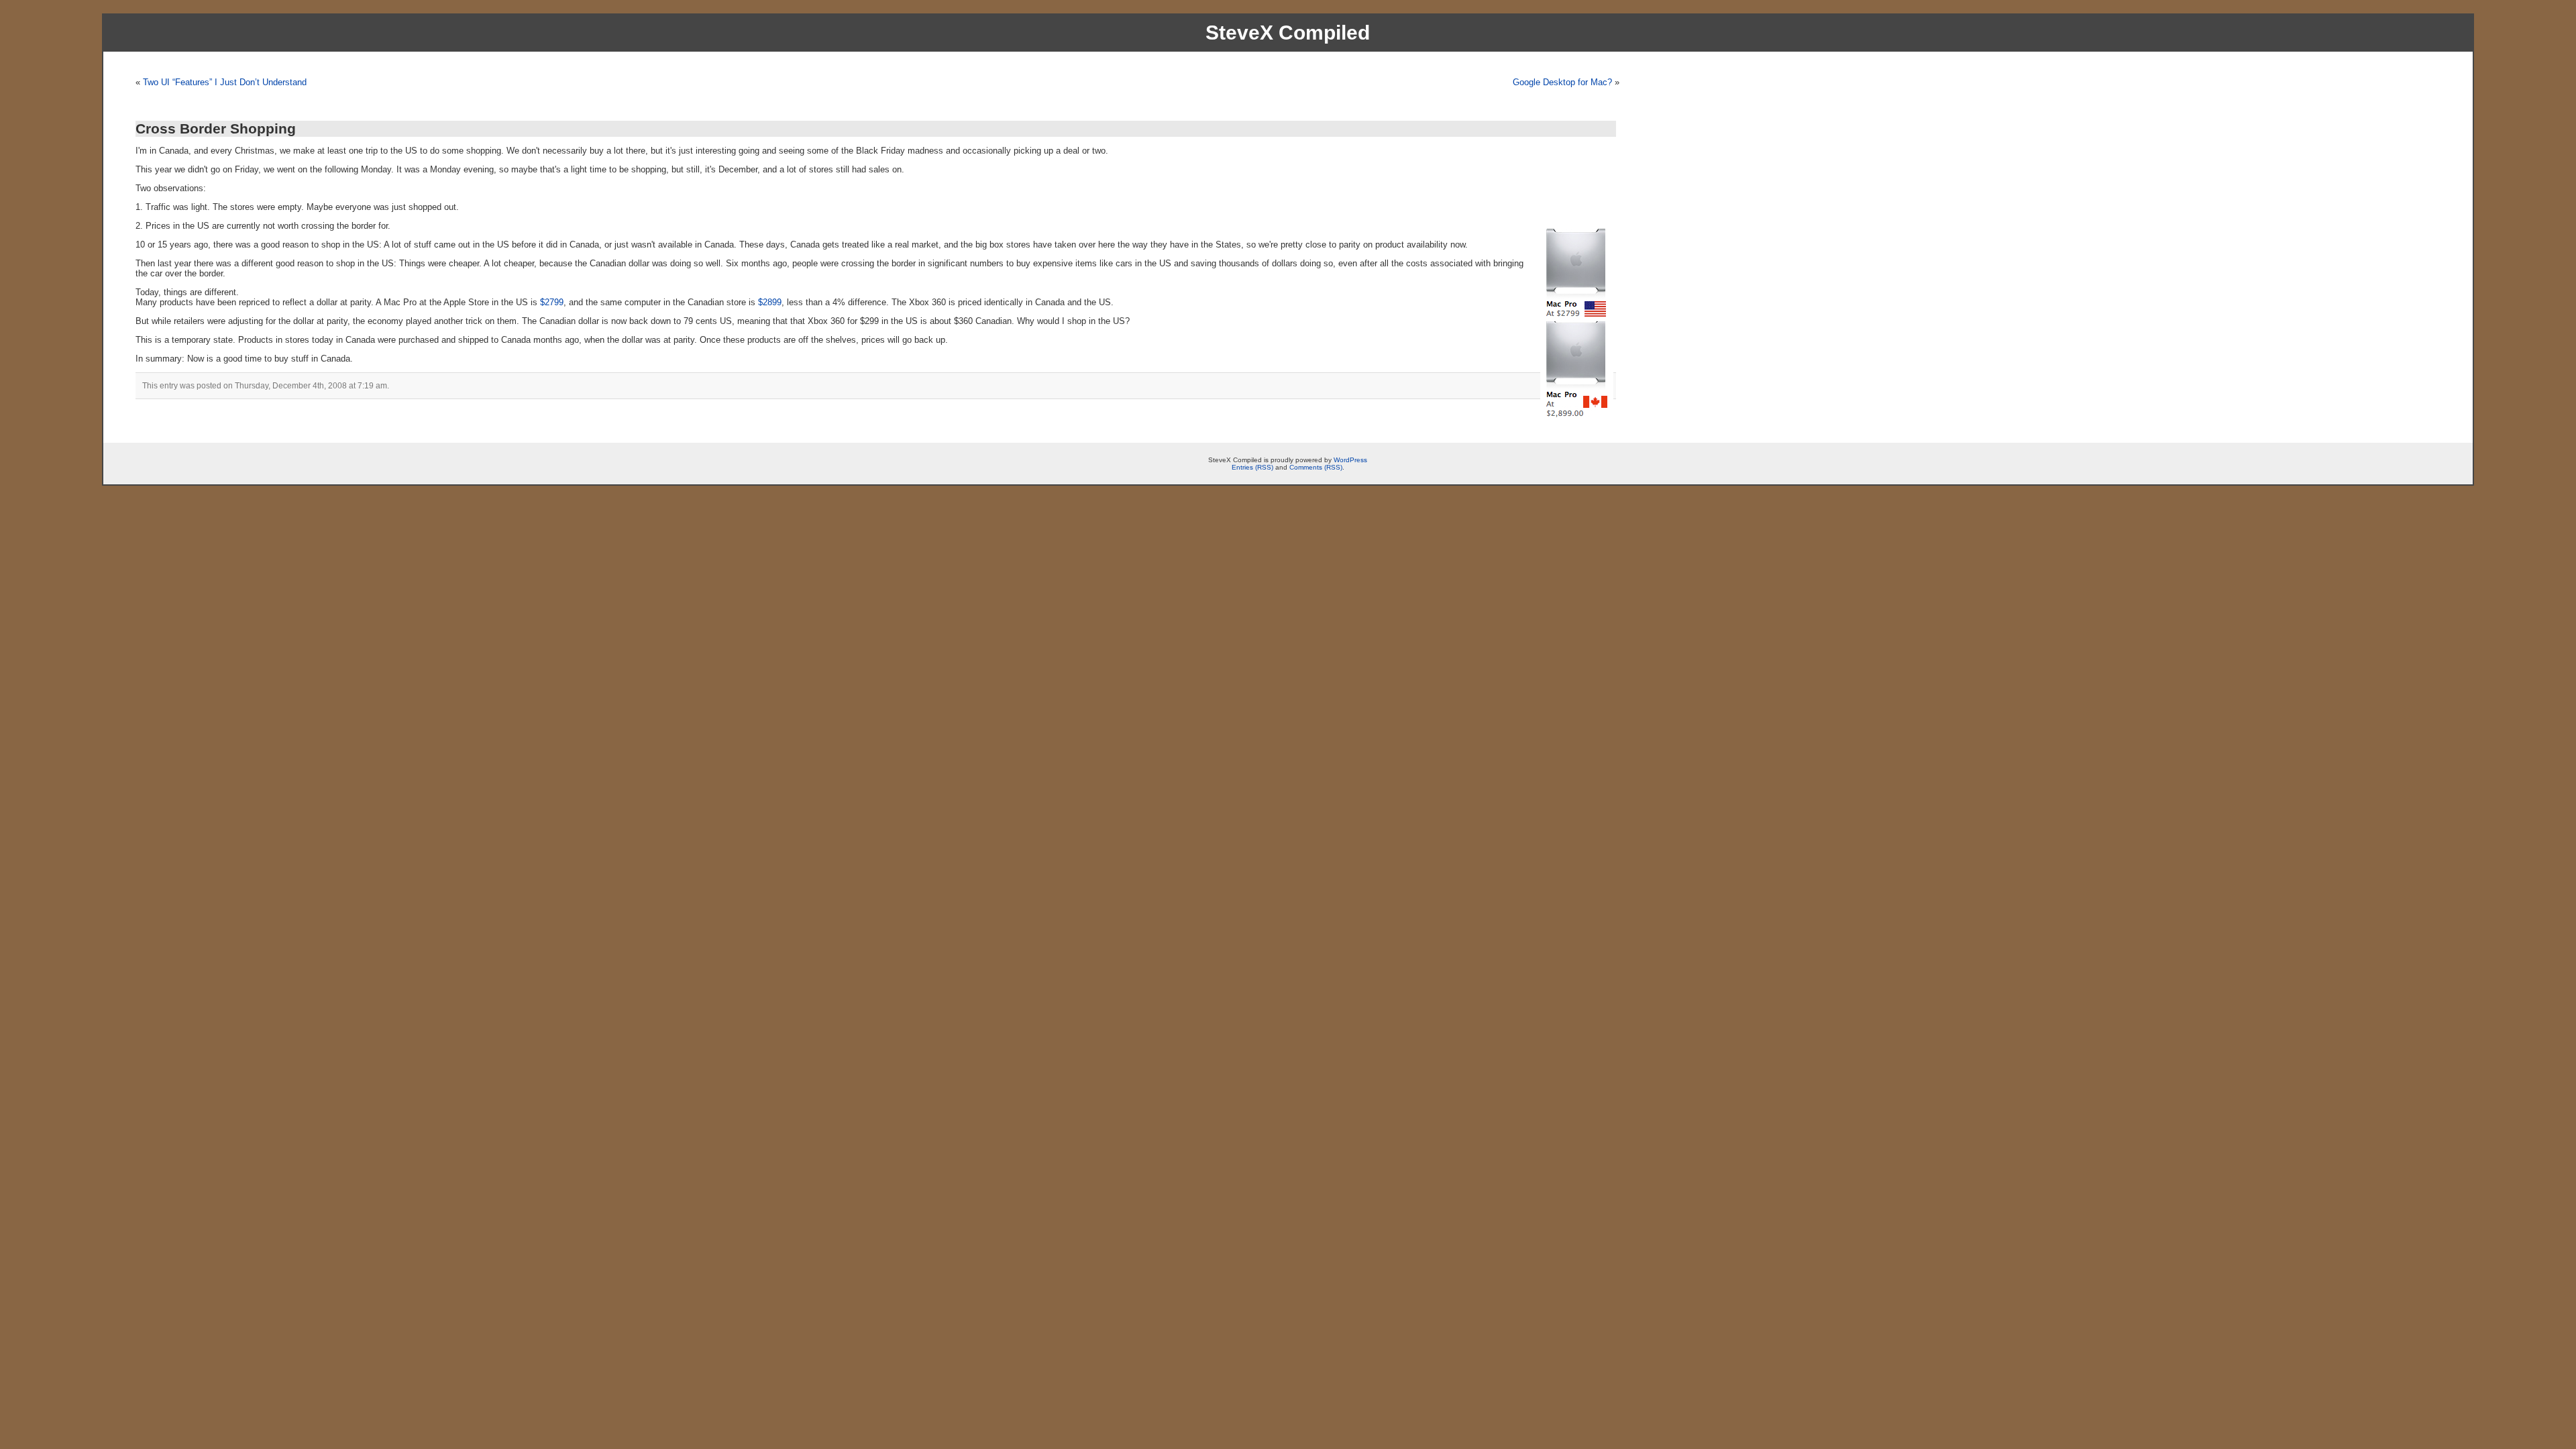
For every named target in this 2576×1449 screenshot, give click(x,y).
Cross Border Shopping (216, 128)
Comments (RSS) (1316, 467)
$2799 (552, 302)
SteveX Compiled (1288, 33)
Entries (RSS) (1252, 467)
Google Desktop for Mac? (1562, 82)
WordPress (1350, 460)
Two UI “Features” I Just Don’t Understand (225, 82)
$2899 (770, 302)
